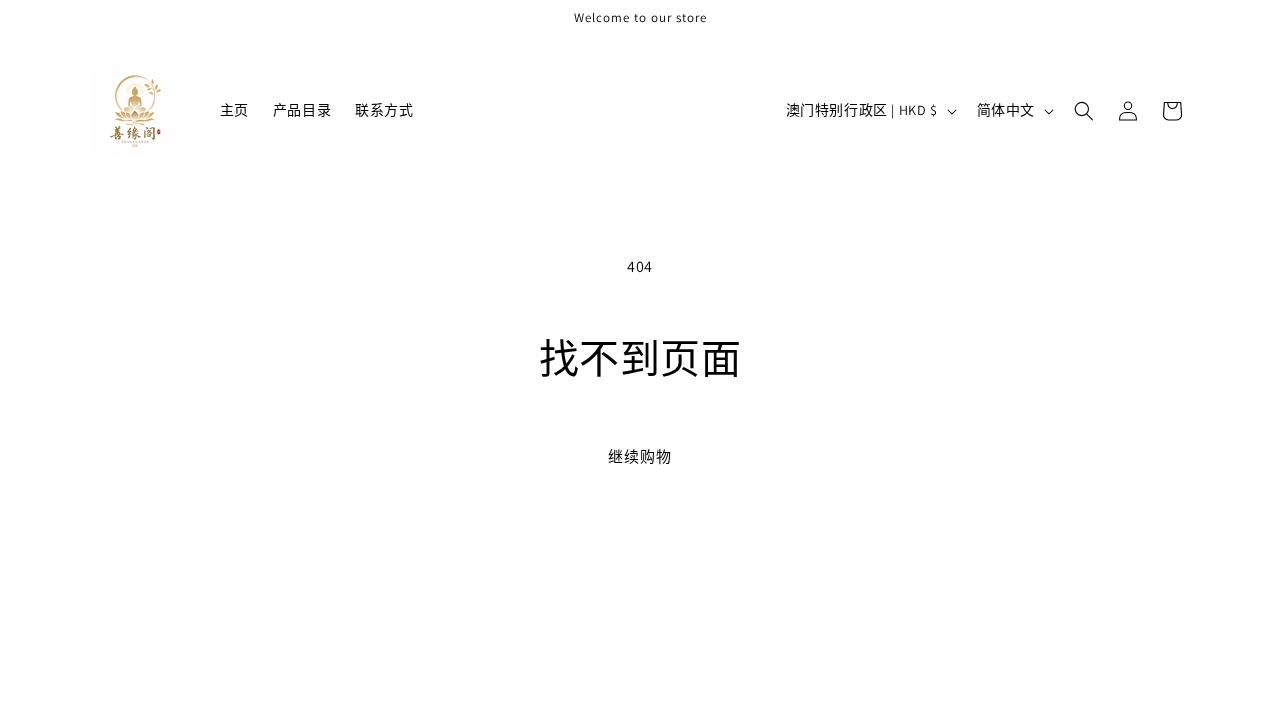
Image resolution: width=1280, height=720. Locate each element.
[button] (1084, 111)
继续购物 (640, 456)
